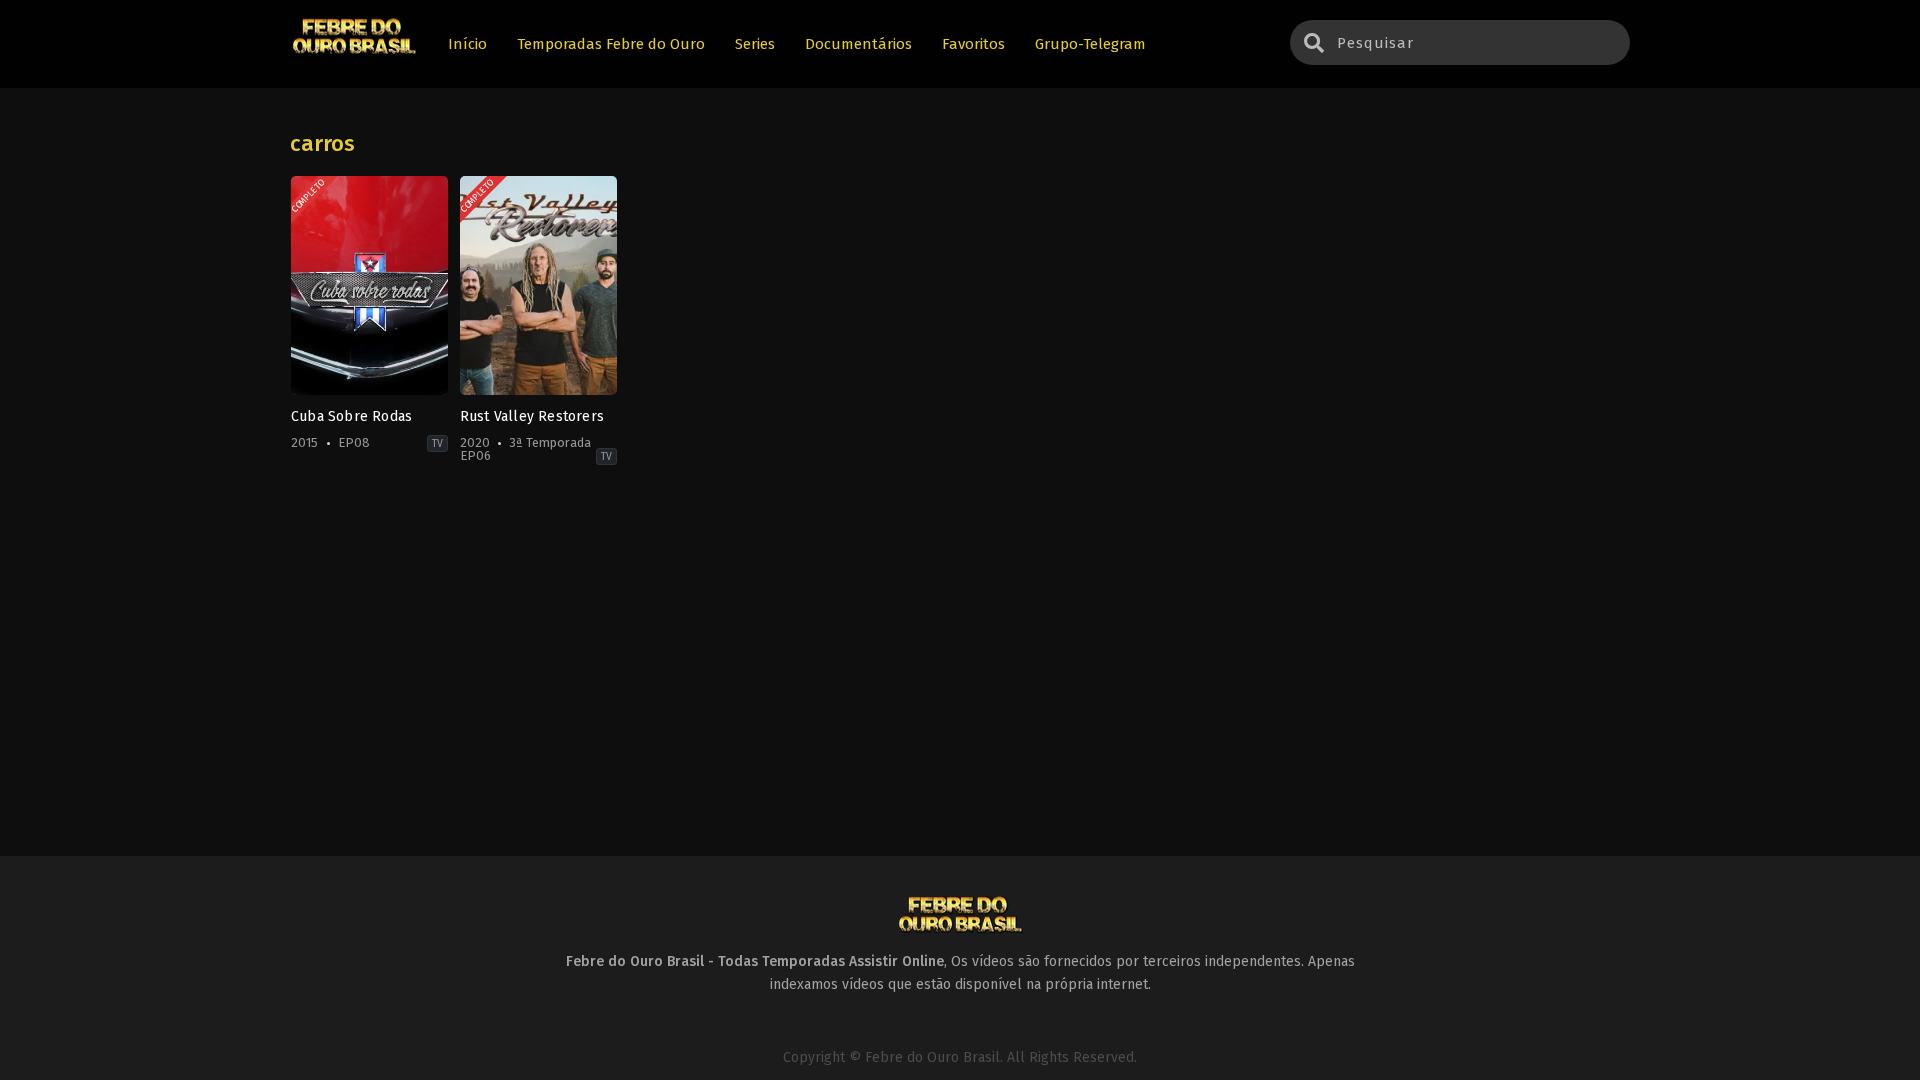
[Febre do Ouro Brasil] (354, 51)
